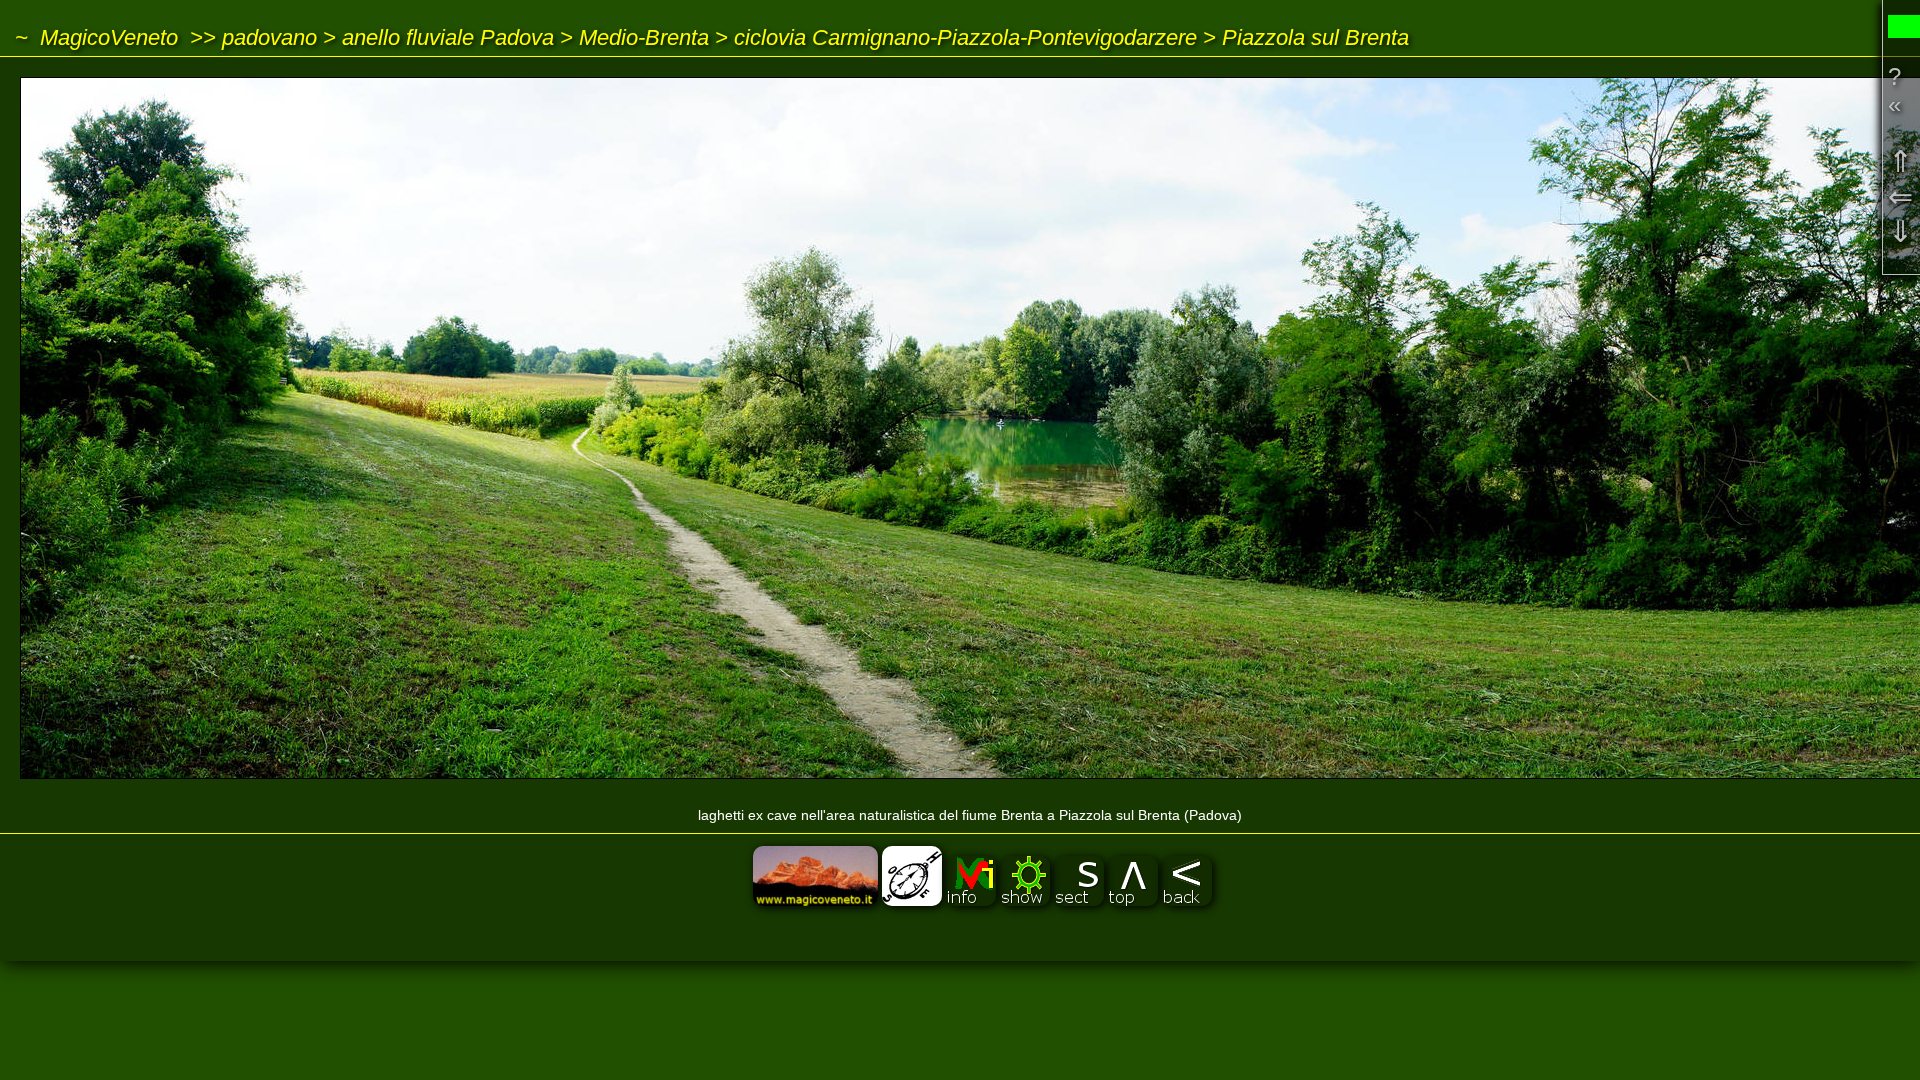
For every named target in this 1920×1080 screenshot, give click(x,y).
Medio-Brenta (644, 37)
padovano (269, 37)
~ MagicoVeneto (96, 37)
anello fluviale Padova (448, 37)
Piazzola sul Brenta (1315, 37)
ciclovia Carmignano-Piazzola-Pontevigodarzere (965, 37)
